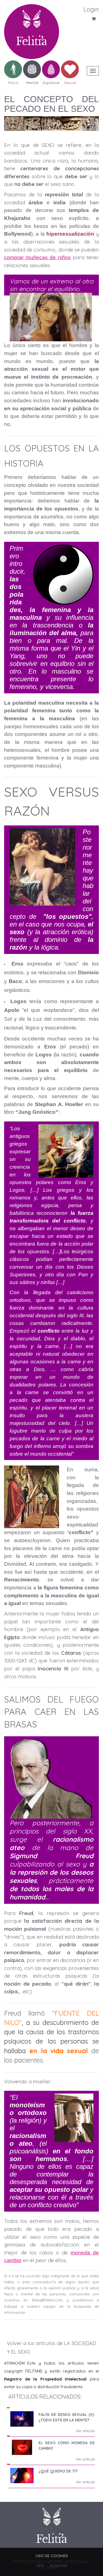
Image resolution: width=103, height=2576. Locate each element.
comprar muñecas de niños (37, 257)
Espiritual (51, 82)
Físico (13, 82)
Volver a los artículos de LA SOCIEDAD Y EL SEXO (51, 2348)
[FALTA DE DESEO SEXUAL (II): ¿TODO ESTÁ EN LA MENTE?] (22, 2419)
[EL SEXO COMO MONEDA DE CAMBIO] (22, 2447)
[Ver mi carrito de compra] (73, 21)
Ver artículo (85, 2431)
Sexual (70, 82)
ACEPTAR (59, 2566)
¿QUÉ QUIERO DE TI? (58, 2471)
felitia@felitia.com (47, 2300)
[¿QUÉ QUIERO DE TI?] (22, 2475)
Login (91, 9)
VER (40, 2566)
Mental (32, 82)
